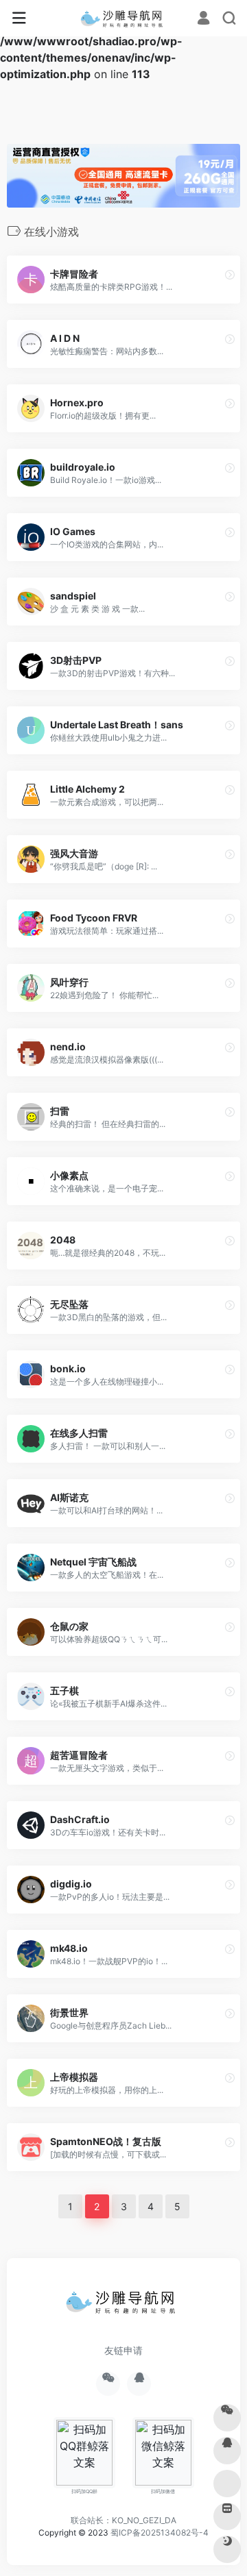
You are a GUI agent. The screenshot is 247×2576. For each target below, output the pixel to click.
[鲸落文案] (124, 18)
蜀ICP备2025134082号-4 (160, 2532)
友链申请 (123, 2350)
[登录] (203, 19)
